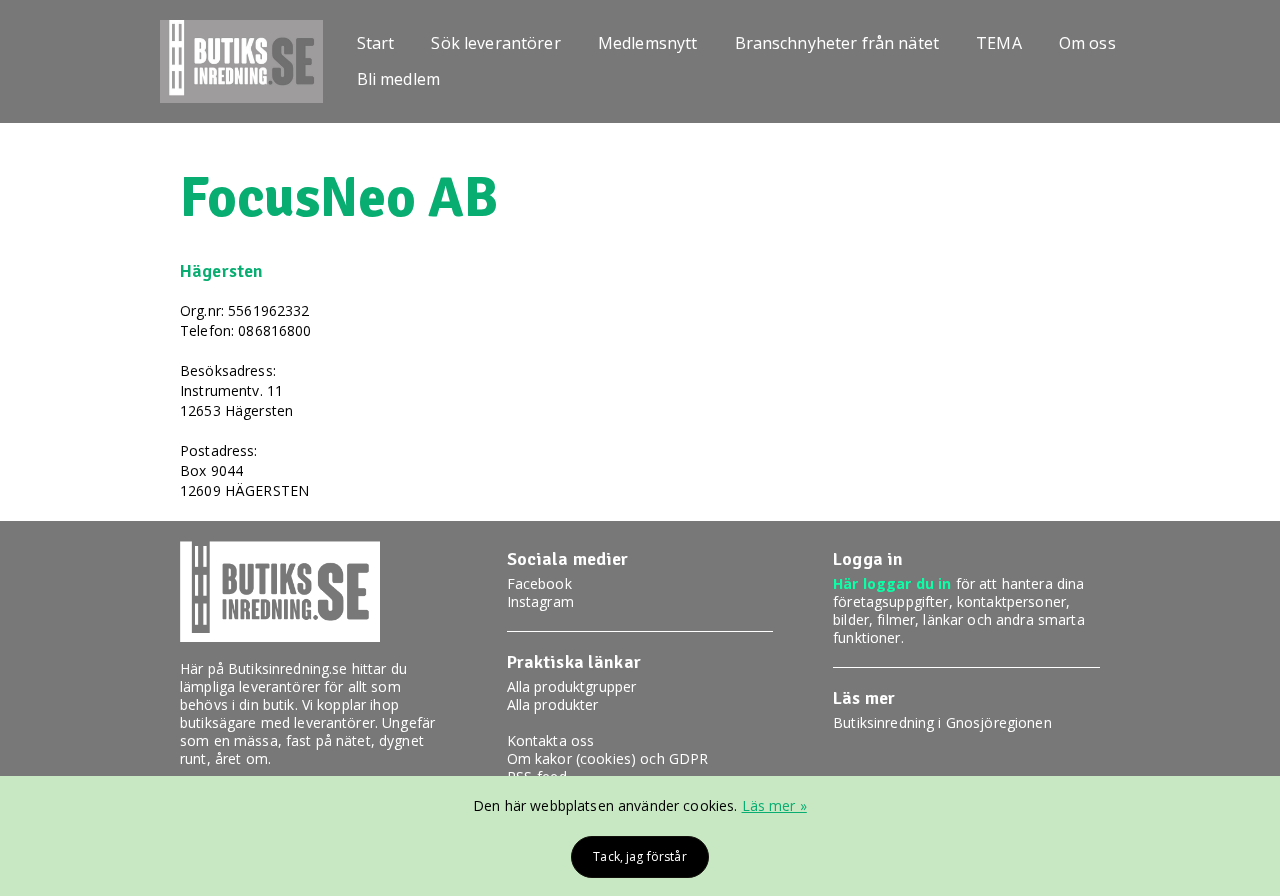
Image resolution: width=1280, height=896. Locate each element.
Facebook (539, 583)
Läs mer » (774, 805)
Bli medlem (398, 79)
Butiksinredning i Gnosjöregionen (942, 722)
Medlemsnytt (648, 43)
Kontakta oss (551, 740)
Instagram (540, 601)
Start (376, 43)
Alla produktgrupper (572, 686)
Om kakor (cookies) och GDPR (608, 758)
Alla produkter (553, 704)
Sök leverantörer (495, 43)
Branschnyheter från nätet (837, 43)
